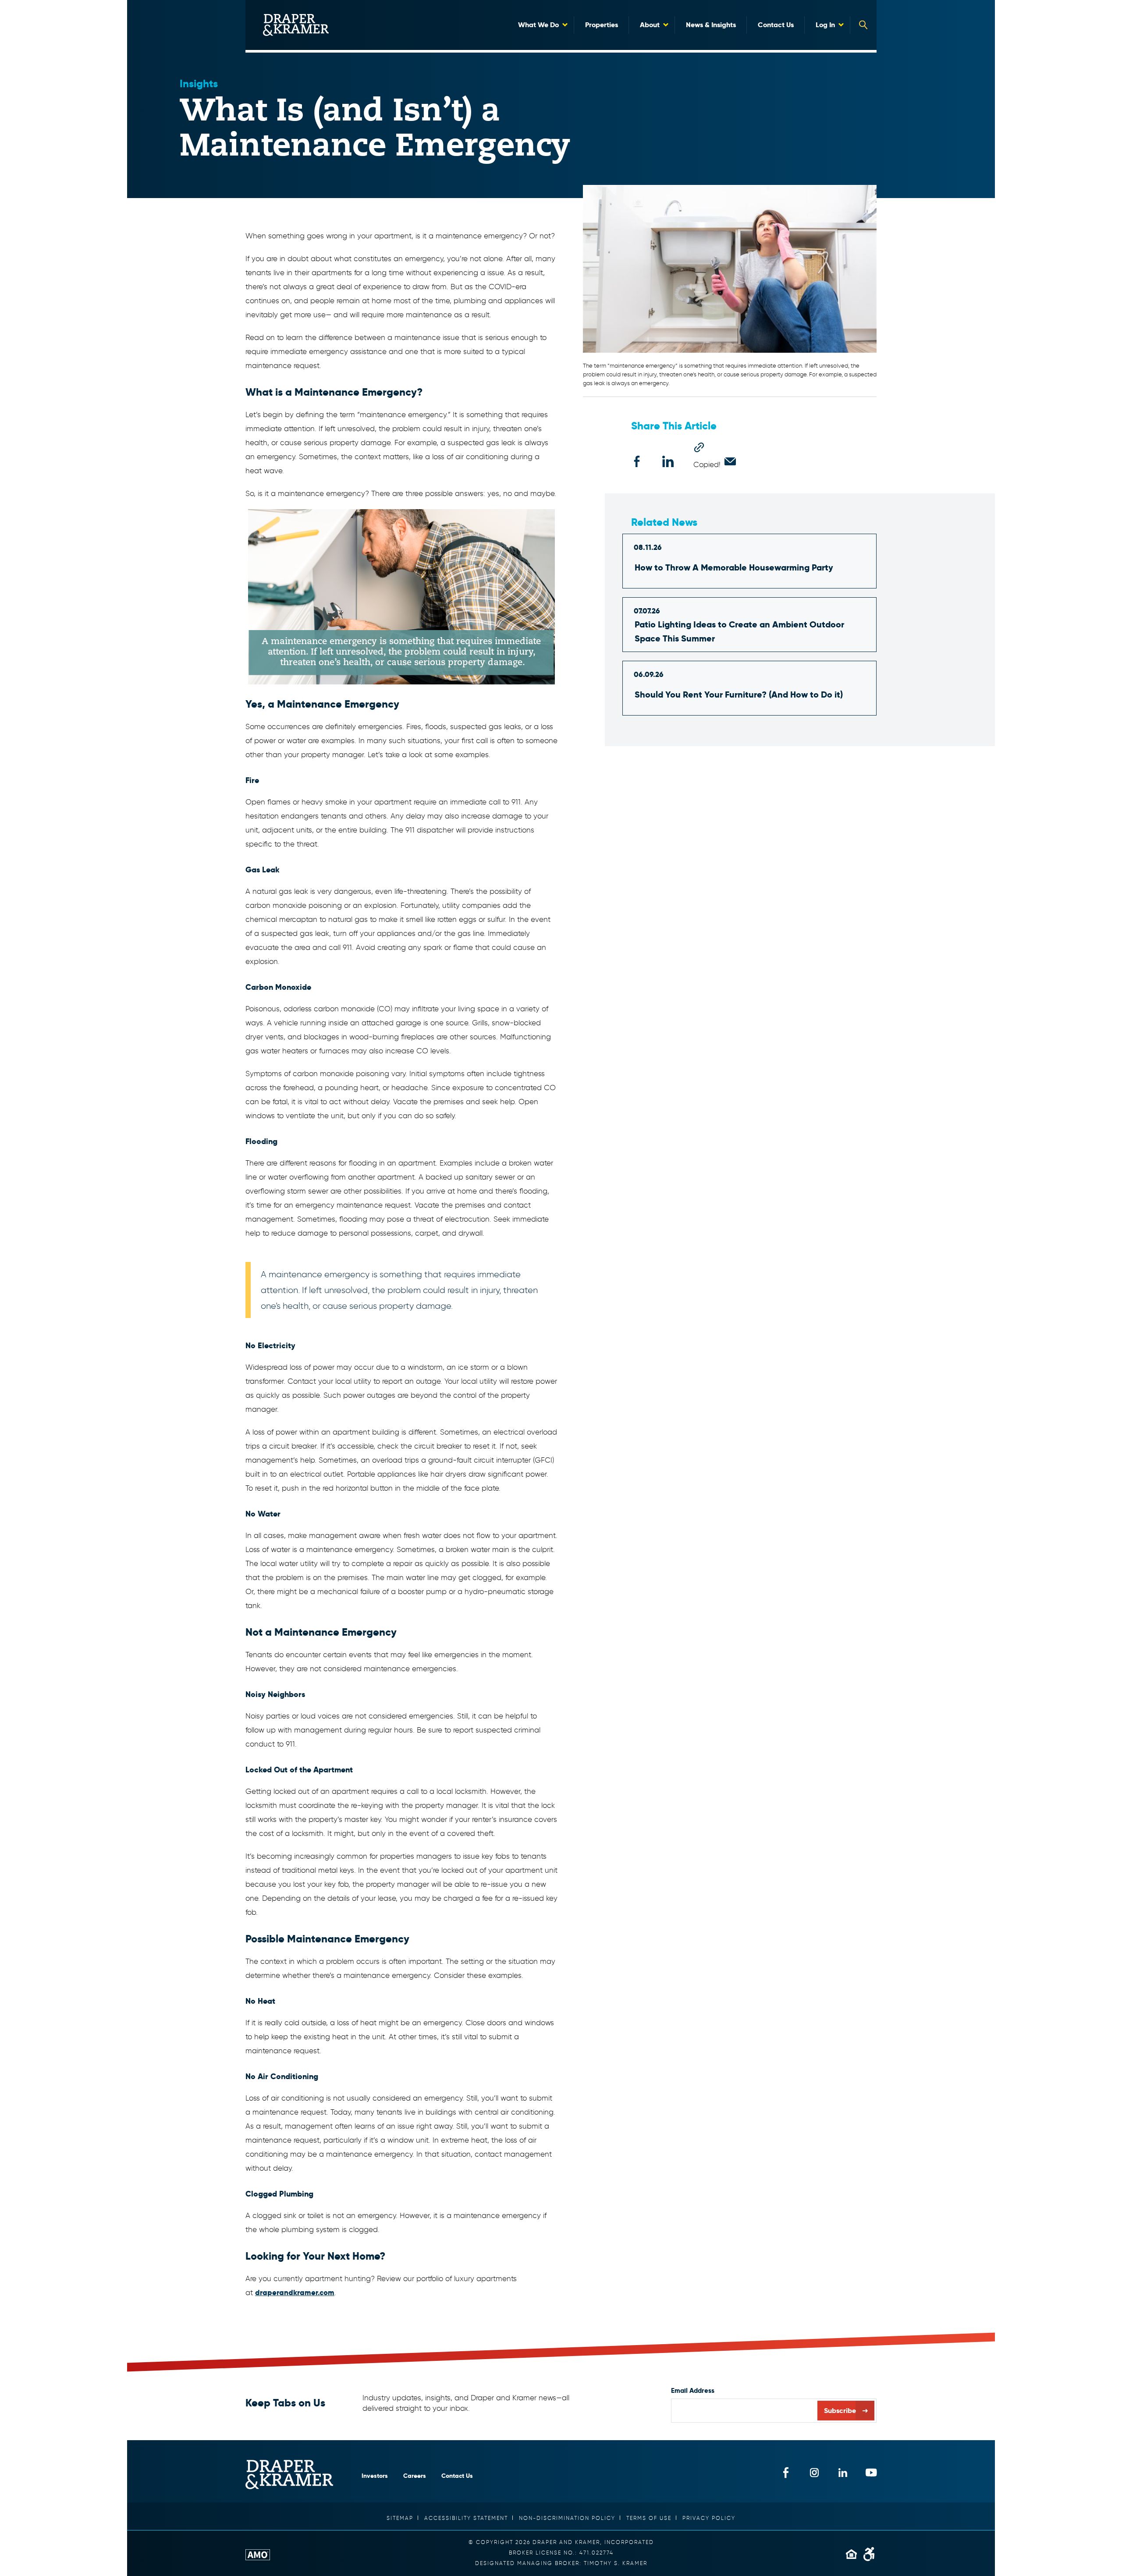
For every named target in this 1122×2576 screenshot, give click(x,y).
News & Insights (711, 25)
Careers (415, 2476)
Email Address (693, 2390)
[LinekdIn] (843, 2472)
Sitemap (400, 2518)
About (650, 25)
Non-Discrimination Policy (567, 2518)
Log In (825, 25)
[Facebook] (637, 461)
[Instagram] (814, 2472)
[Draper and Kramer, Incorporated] (296, 25)
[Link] (699, 447)
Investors (375, 2476)
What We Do (538, 25)
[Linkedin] (668, 461)
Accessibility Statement (466, 2518)
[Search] (863, 25)
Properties (602, 25)
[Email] (730, 461)
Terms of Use (649, 2518)
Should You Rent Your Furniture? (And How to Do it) (739, 694)
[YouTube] (871, 2472)
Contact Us (776, 25)
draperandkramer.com (295, 2293)
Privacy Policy (709, 2518)
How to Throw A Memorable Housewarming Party (734, 567)
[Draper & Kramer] (289, 2475)
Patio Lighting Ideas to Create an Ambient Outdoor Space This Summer (739, 631)
